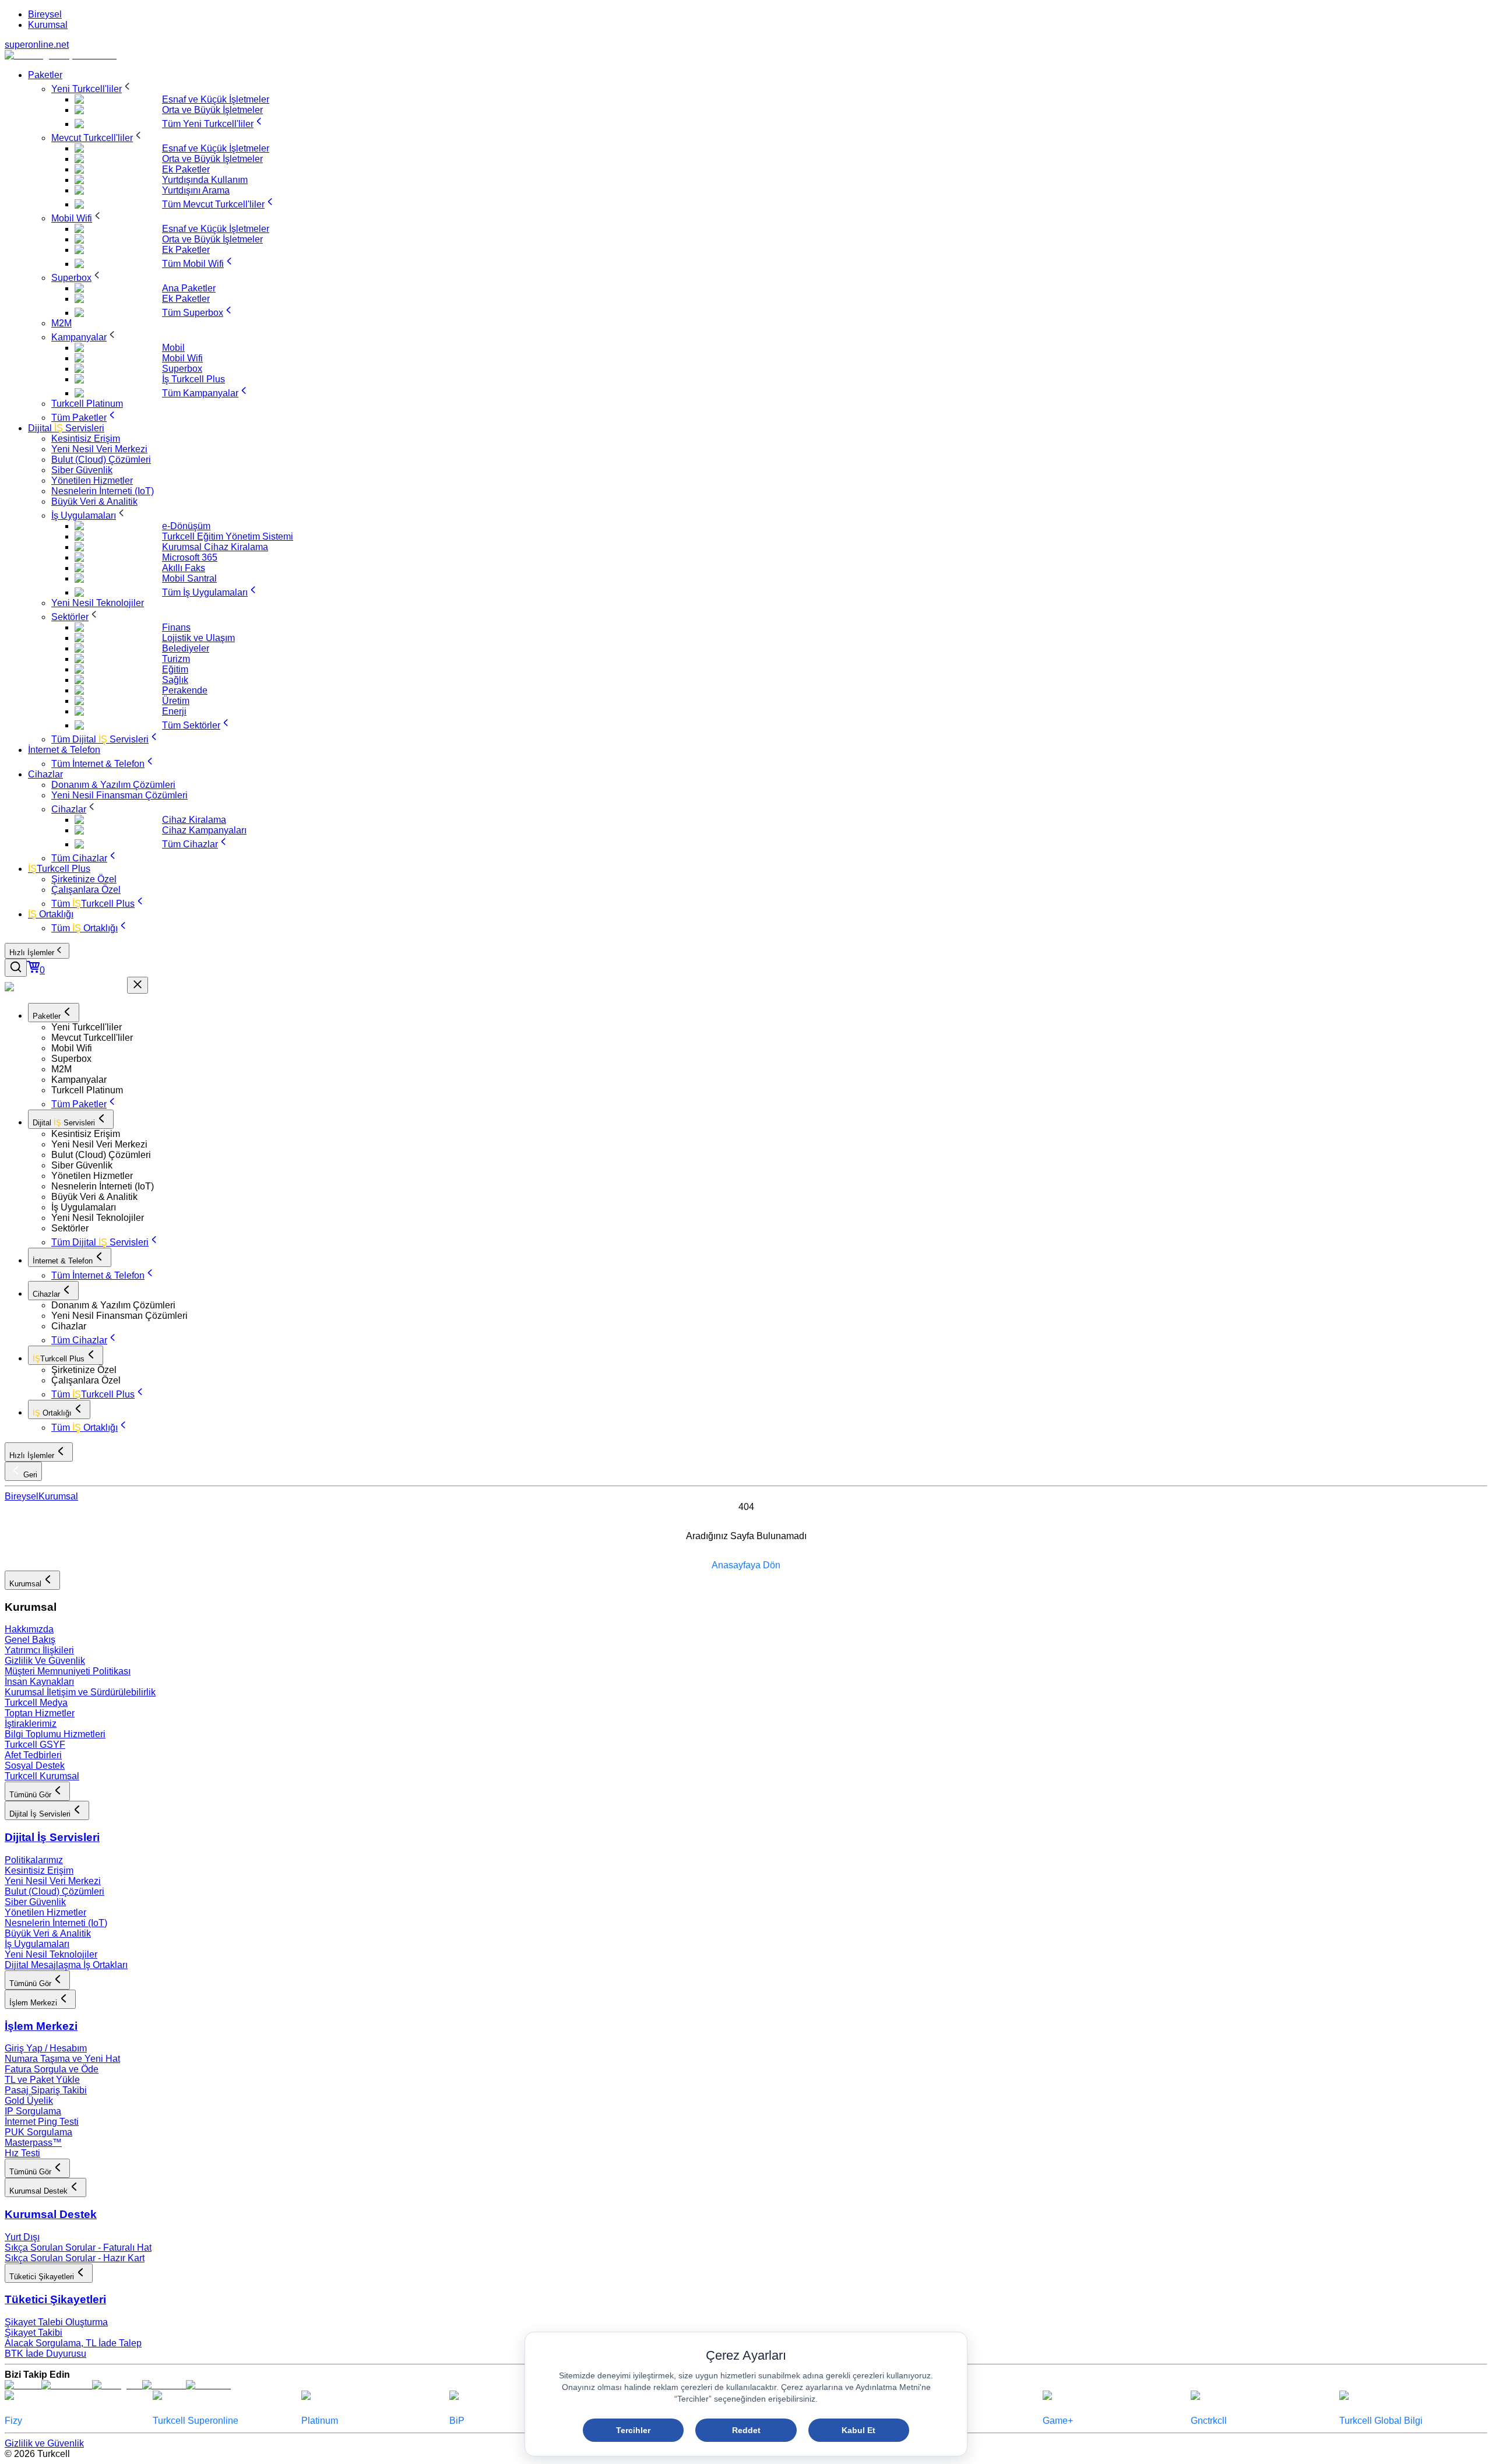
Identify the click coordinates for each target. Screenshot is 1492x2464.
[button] (769, 1027)
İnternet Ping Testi (42, 2122)
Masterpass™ (33, 2143)
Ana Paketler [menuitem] (189, 288)
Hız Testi (22, 2153)
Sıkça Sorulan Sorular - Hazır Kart (75, 2258)
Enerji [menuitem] (174, 711)
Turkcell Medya (36, 1703)
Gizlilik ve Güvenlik (44, 2443)
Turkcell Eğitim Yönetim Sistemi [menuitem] (228, 536)
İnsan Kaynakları (39, 1682)
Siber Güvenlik (35, 1902)
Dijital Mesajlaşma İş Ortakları (66, 1965)
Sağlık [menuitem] (175, 680)
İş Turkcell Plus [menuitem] (193, 379)
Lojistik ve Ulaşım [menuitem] (198, 638)
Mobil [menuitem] (173, 348)
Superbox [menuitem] (182, 369)
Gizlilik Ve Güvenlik (45, 1661)
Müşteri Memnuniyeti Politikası (68, 1671)
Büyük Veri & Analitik (48, 1933)
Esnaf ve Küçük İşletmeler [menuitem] (216, 99)
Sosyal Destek (35, 1766)
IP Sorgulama (33, 2111)
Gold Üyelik (29, 2101)
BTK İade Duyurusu (45, 2354)
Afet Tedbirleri (33, 1755)
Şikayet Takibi (34, 2333)
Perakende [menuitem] (185, 690)
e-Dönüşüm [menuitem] (186, 526)
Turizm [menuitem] (176, 659)
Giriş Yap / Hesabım (46, 2048)
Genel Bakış (30, 1640)
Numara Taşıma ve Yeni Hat (62, 2059)
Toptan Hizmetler (40, 1713)
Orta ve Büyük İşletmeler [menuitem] (212, 110)
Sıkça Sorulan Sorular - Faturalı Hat (78, 2247)
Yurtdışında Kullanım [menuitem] (205, 180)
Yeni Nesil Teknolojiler (51, 1954)
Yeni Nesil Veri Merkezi (53, 1881)
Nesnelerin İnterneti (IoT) (56, 1923)
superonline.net (37, 45)
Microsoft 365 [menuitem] (190, 557)
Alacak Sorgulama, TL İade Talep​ (73, 2343)
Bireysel (45, 14)
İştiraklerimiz (31, 1724)
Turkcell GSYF (35, 1745)
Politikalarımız (34, 1860)
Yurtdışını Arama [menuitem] (196, 190)
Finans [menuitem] (176, 627)
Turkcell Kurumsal (42, 1776)
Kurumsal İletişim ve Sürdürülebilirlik (80, 1692)
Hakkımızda (29, 1629)
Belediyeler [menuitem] (186, 648)
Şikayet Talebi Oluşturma (56, 2322)
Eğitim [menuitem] (175, 669)
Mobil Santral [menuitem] (189, 578)
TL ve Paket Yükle (42, 2080)
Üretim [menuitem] (176, 701)
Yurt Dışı (22, 2237)
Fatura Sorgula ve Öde (52, 2069)
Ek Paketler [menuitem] (186, 169)
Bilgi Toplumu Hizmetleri (55, 1734)
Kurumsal (48, 25)
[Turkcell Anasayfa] (61, 55)
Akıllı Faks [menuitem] (184, 568)
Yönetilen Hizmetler (45, 1912)
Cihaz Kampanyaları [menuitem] (204, 830)
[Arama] (16, 968)
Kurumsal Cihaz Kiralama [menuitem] (215, 547)
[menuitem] (45, 75)
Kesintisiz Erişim (39, 1870)
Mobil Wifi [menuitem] (182, 358)
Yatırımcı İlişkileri (39, 1650)
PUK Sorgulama (38, 2132)
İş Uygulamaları (37, 1944)
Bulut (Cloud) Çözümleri (54, 1891)
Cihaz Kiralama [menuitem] (194, 820)
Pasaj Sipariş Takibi (46, 2090)
